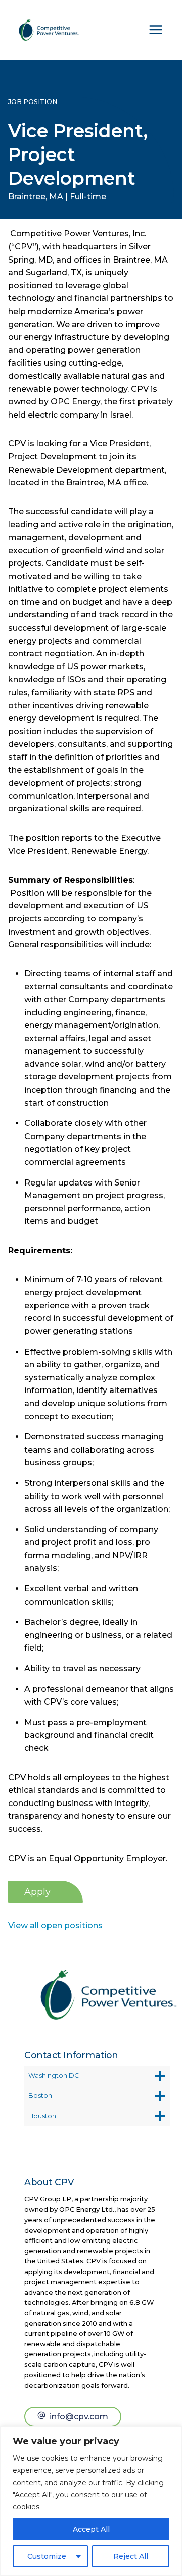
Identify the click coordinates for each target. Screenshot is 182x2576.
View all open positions (55, 1925)
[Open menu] (156, 30)
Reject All (131, 2556)
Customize (47, 2556)
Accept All (91, 2529)
